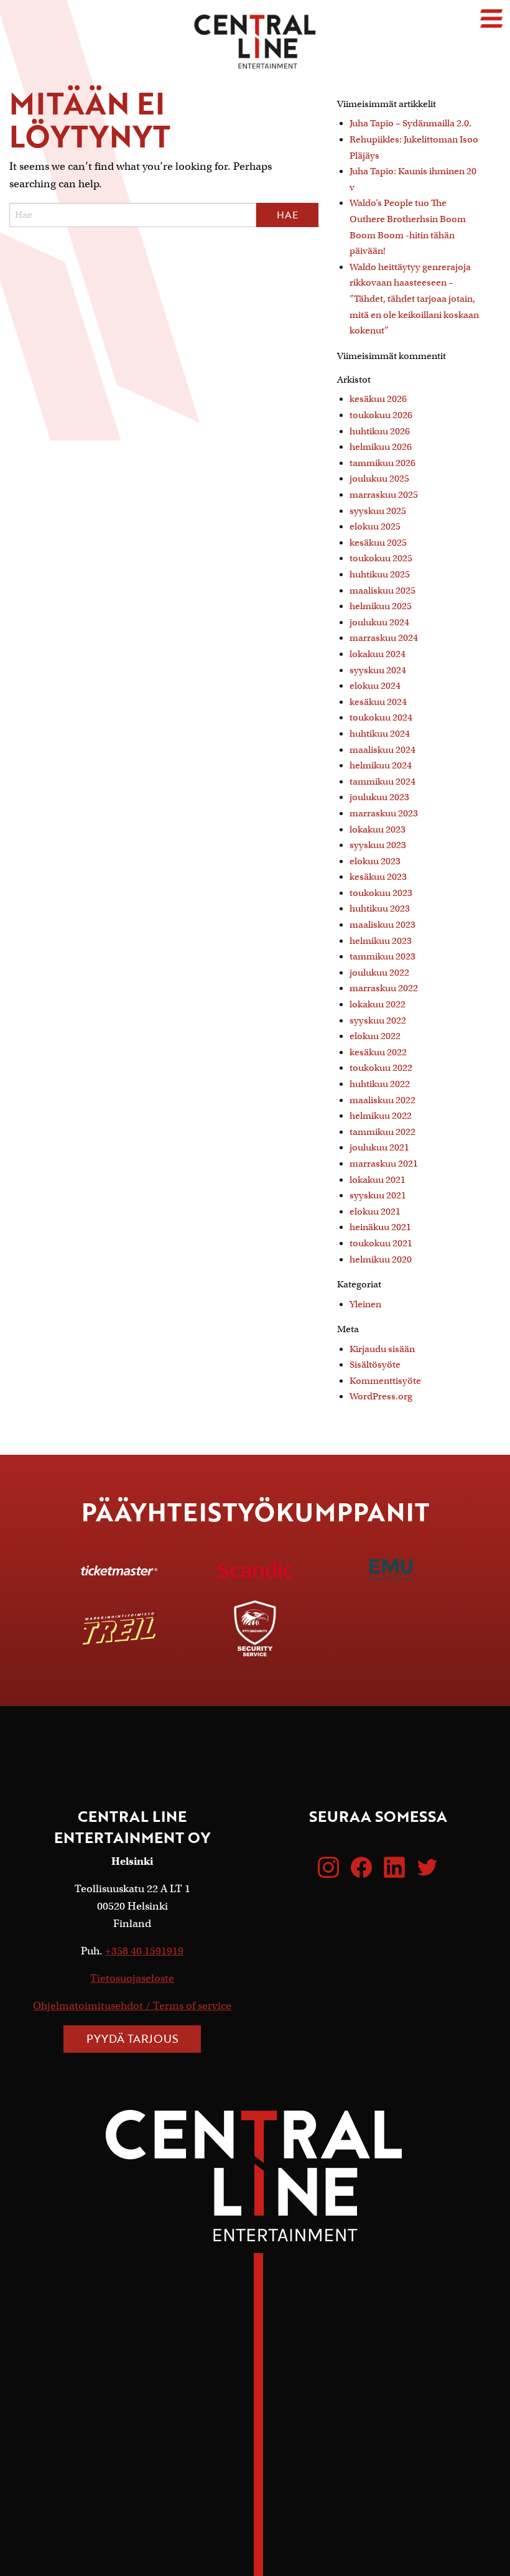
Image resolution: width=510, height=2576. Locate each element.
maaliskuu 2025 (382, 590)
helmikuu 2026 (381, 447)
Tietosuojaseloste (132, 1978)
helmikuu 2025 (381, 606)
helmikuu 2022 (381, 1116)
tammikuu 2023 (382, 956)
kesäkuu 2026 (378, 399)
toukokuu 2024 (381, 717)
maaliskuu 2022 (382, 1100)
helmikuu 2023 (381, 941)
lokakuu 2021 (378, 1180)
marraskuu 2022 (384, 988)
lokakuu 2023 (378, 829)
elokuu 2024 (375, 686)
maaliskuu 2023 (382, 925)
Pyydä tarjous (132, 2038)
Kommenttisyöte (385, 1381)
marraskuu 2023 (384, 813)
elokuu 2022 (375, 1036)
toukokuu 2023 (381, 893)
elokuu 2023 (375, 861)
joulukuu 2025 (379, 478)
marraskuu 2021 (384, 1164)
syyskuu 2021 (378, 1195)
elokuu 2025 (375, 526)
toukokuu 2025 (381, 558)
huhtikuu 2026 (380, 431)
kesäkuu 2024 (378, 702)
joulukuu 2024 (379, 622)
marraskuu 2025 (384, 495)
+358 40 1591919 (144, 1951)
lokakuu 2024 (378, 654)
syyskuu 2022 (378, 1020)
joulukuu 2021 (379, 1147)
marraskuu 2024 (384, 638)
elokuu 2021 (375, 1211)
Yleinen (365, 1304)
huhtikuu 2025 (380, 574)
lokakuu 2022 (378, 1004)
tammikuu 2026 (382, 463)
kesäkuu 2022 (378, 1052)
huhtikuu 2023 (380, 908)
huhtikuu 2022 (380, 1084)
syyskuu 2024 (378, 670)
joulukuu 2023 (379, 797)
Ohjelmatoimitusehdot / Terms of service (132, 2006)
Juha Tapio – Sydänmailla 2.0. (410, 123)
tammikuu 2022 (382, 1132)
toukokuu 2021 (381, 1243)
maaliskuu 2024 (382, 750)
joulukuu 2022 (379, 973)
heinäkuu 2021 (380, 1227)
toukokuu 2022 (381, 1068)
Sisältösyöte (375, 1365)
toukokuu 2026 (381, 415)
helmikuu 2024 (381, 765)
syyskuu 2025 (378, 511)
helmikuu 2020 (381, 1259)
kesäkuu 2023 (378, 877)
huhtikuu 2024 (380, 734)
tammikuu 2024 (382, 782)
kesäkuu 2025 (378, 543)
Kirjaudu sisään (382, 1349)
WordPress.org (381, 1396)
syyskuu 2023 (378, 845)
